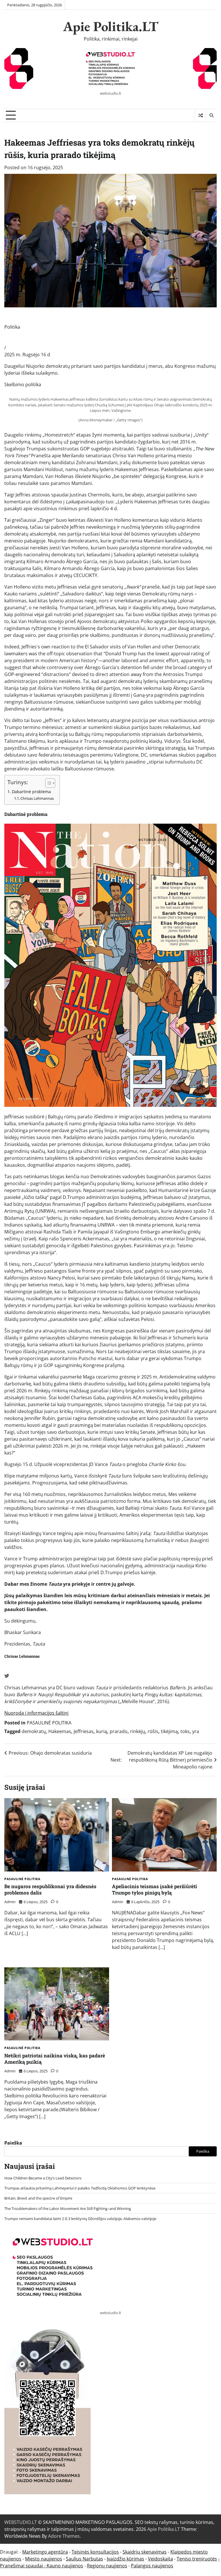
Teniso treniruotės (197, 2559)
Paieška (13, 2143)
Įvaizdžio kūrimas (125, 2559)
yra (196, 1731)
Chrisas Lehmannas (37, 798)
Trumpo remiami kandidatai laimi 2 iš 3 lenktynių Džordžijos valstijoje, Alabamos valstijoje (80, 2219)
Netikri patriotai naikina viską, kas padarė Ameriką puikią (55, 2059)
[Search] (211, 115)
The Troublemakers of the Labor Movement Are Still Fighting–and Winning (68, 2208)
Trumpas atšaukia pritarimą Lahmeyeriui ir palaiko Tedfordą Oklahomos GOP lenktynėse (80, 2188)
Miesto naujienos (44, 2559)
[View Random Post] (200, 115)
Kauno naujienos (65, 2566)
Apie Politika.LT (111, 26)
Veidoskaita (160, 2559)
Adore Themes (64, 2536)
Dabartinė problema (31, 792)
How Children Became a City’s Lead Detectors (43, 2178)
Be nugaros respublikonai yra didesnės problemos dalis (50, 1889)
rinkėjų (138, 1731)
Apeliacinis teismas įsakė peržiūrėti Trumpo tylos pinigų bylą (155, 1889)
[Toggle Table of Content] (47, 783)
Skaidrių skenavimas (145, 2552)
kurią (102, 1731)
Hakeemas (60, 1731)
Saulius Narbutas (84, 2559)
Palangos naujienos (152, 2566)
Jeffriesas (84, 1731)
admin (10, 1902)
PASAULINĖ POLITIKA (49, 1723)
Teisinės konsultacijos (95, 2552)
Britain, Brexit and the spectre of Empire (38, 2198)
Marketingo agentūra (45, 2552)
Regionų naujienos (107, 2566)
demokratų (34, 1731)
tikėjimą (169, 1731)
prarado (119, 1731)
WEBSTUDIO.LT (21, 2522)
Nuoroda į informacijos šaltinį (36, 1713)
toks (185, 1731)
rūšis (153, 1731)
